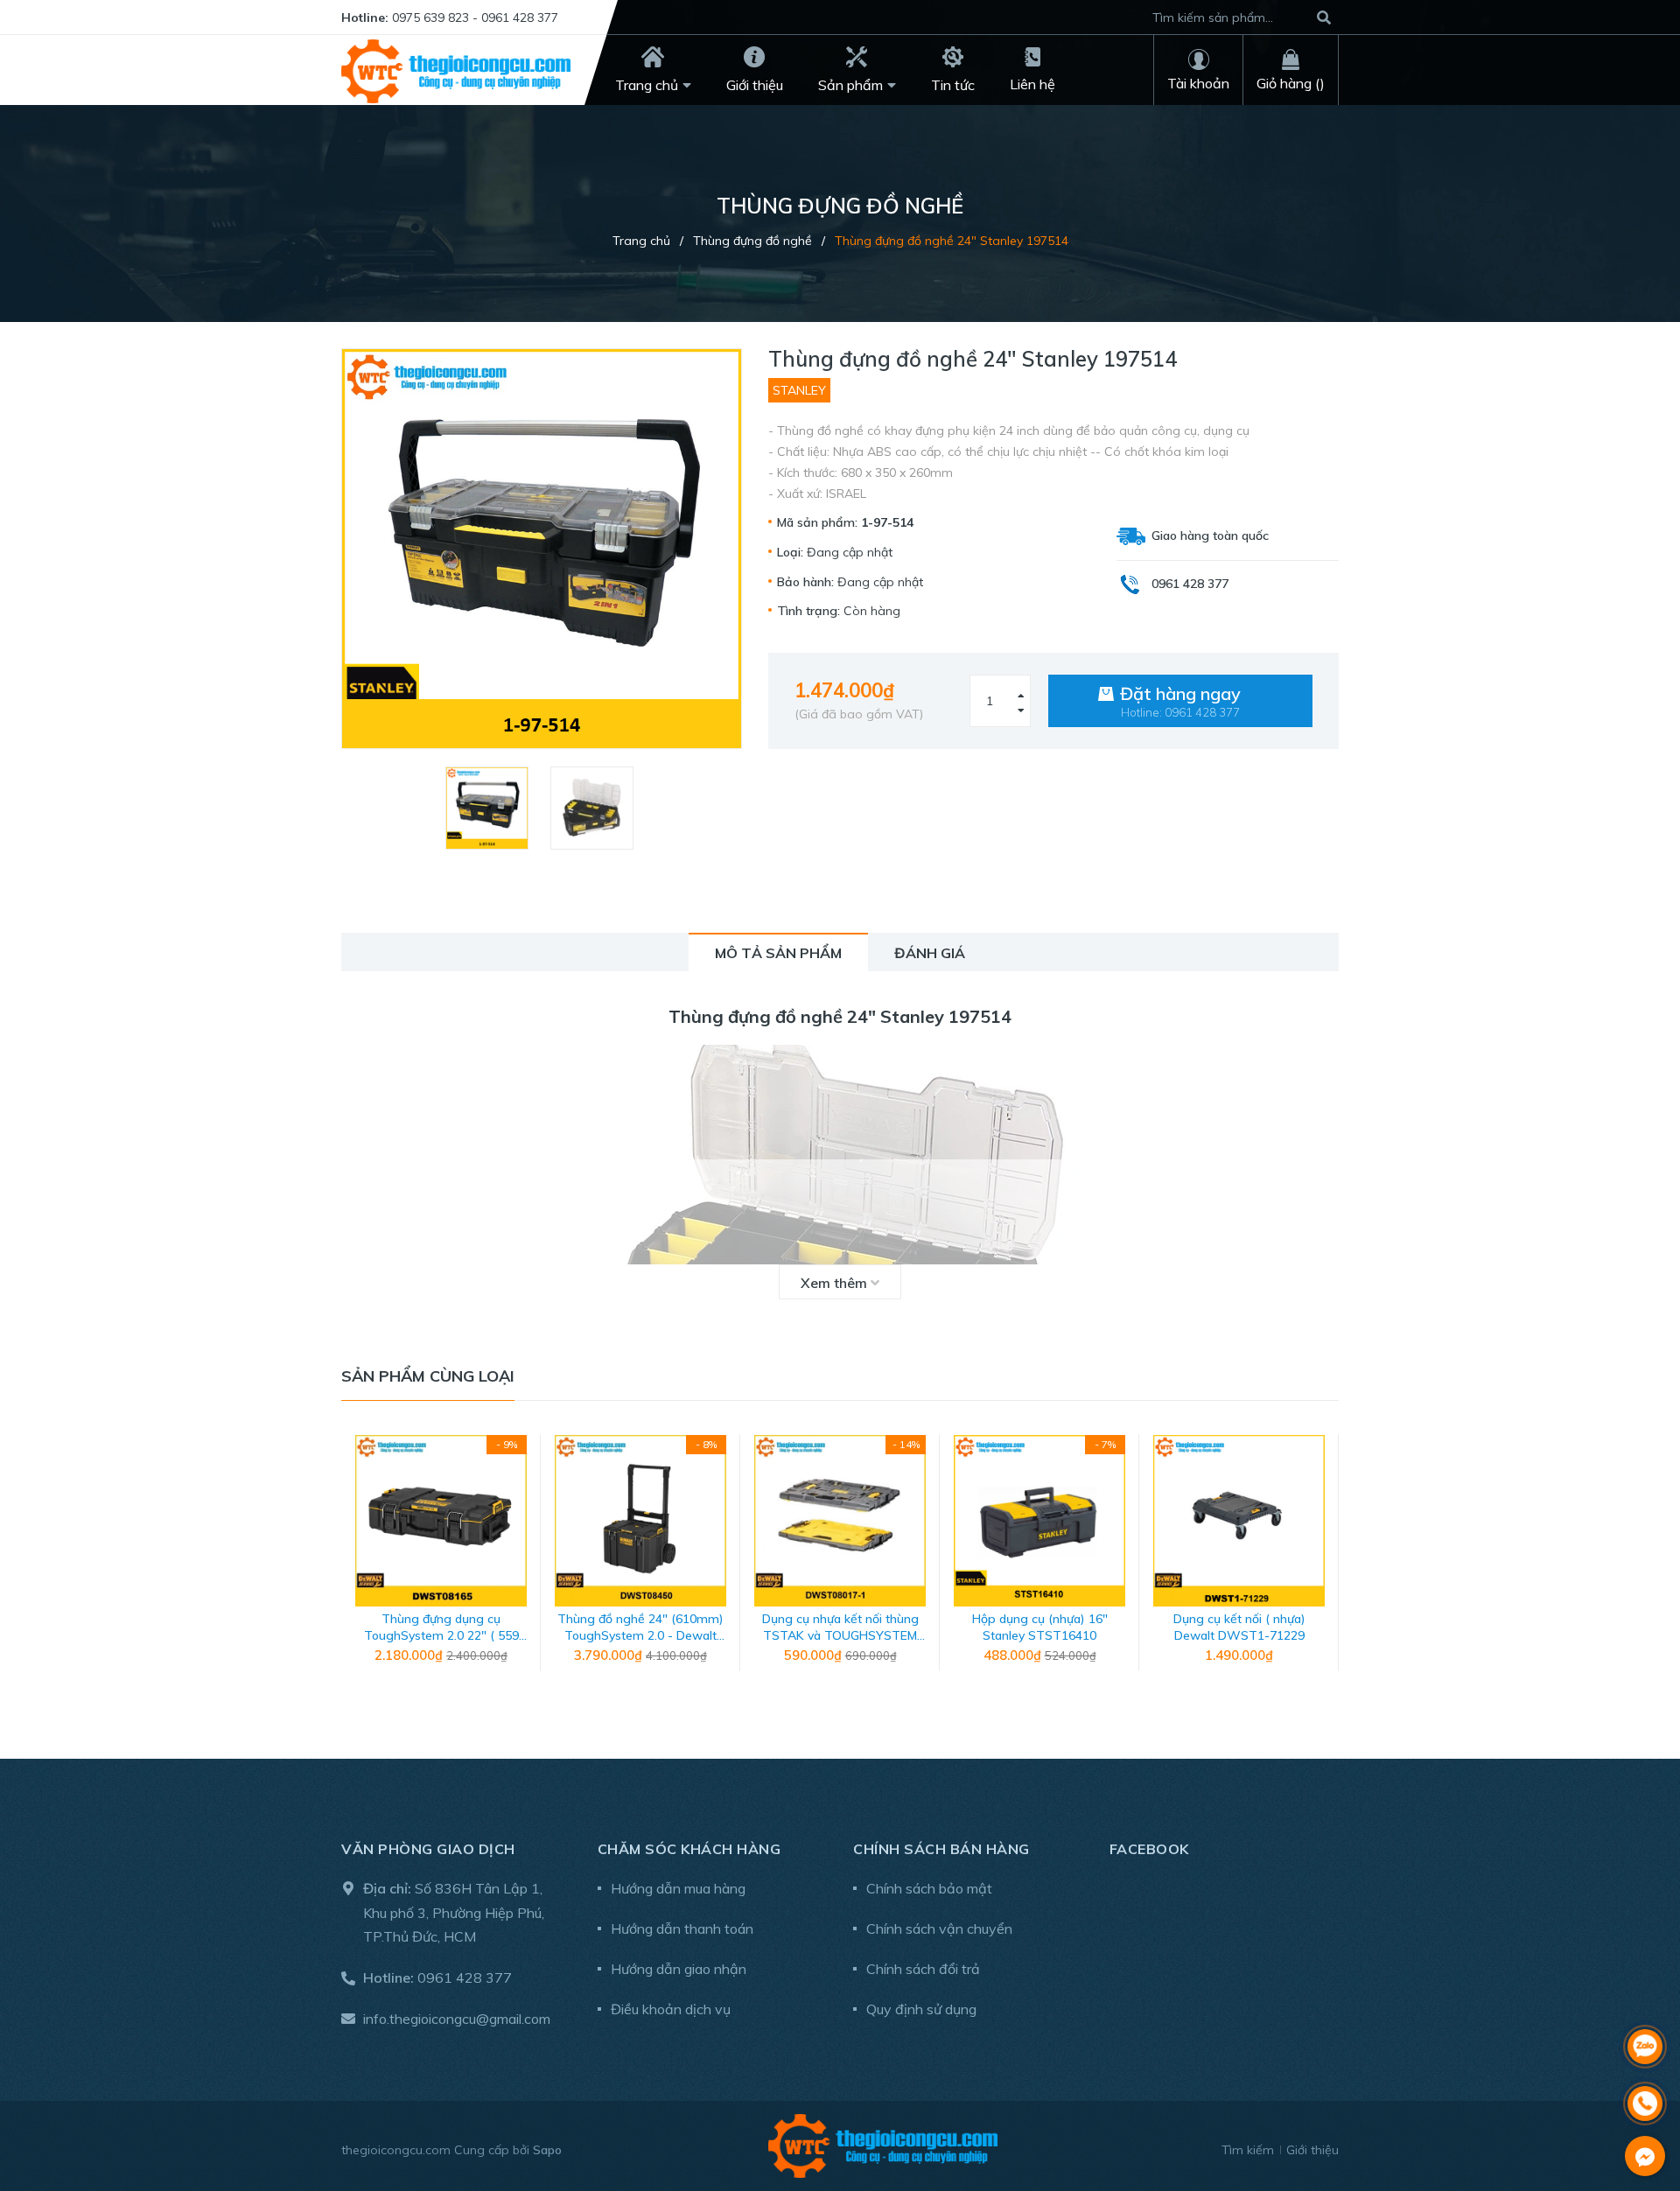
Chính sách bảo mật (929, 1888)
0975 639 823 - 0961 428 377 (475, 17)
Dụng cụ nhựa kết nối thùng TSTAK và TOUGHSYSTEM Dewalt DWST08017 (840, 1636)
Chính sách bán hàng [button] (941, 1849)
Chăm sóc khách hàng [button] (689, 1849)
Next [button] (1326, 1562)
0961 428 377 (465, 1977)
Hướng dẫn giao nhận (679, 1969)
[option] (489, 808)
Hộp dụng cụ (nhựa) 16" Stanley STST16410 (1040, 1627)
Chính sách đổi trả (923, 1969)
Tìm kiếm (1248, 2150)
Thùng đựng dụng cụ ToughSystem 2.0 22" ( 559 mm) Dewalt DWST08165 (441, 1636)
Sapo (547, 2150)
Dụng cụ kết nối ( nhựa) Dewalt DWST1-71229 (1239, 1627)
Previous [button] (354, 1562)
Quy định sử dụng (921, 2009)
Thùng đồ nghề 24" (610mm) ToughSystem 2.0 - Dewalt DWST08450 (640, 1636)
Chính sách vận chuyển (939, 1928)
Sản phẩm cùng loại (428, 1376)
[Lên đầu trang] (1645, 2001)
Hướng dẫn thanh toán (682, 1928)
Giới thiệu (1312, 2150)
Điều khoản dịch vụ (671, 2009)
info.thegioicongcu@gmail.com (457, 2019)
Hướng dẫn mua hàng (678, 1888)
